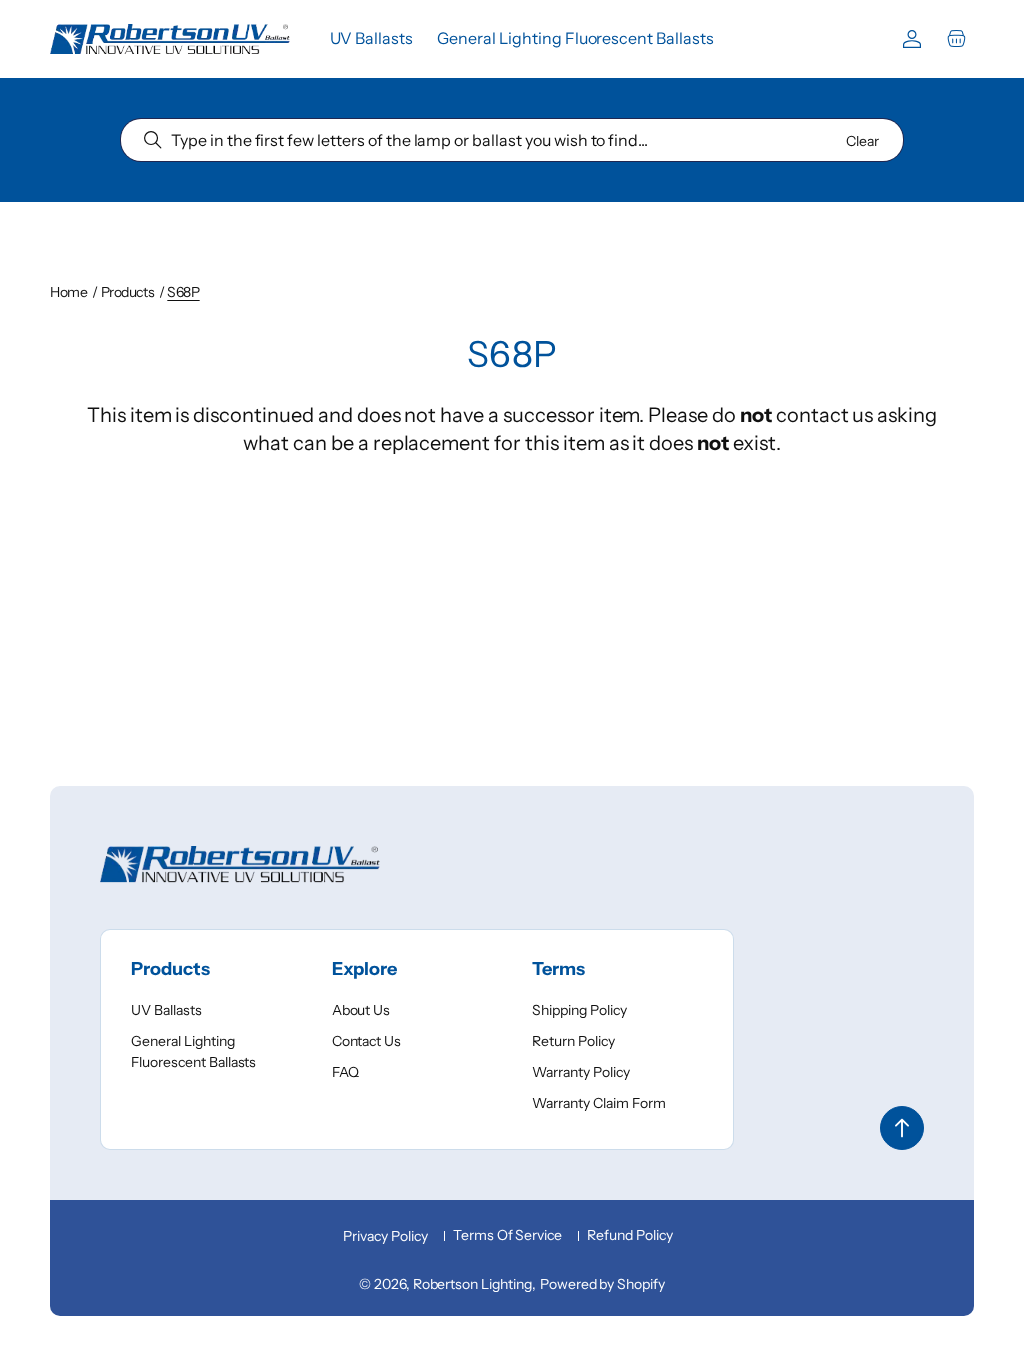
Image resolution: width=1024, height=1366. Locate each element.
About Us (361, 1010)
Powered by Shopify (602, 1284)
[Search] (153, 140)
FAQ (345, 1072)
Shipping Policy (579, 1010)
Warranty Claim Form (598, 1103)
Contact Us (367, 1041)
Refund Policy (629, 1235)
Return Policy (573, 1041)
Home (68, 292)
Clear (862, 141)
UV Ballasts (166, 1010)
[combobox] (512, 140)
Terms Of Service (507, 1235)
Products (128, 292)
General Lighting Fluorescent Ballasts (193, 1051)
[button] (956, 39)
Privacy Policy (385, 1236)
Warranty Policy (581, 1072)
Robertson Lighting (472, 1284)
